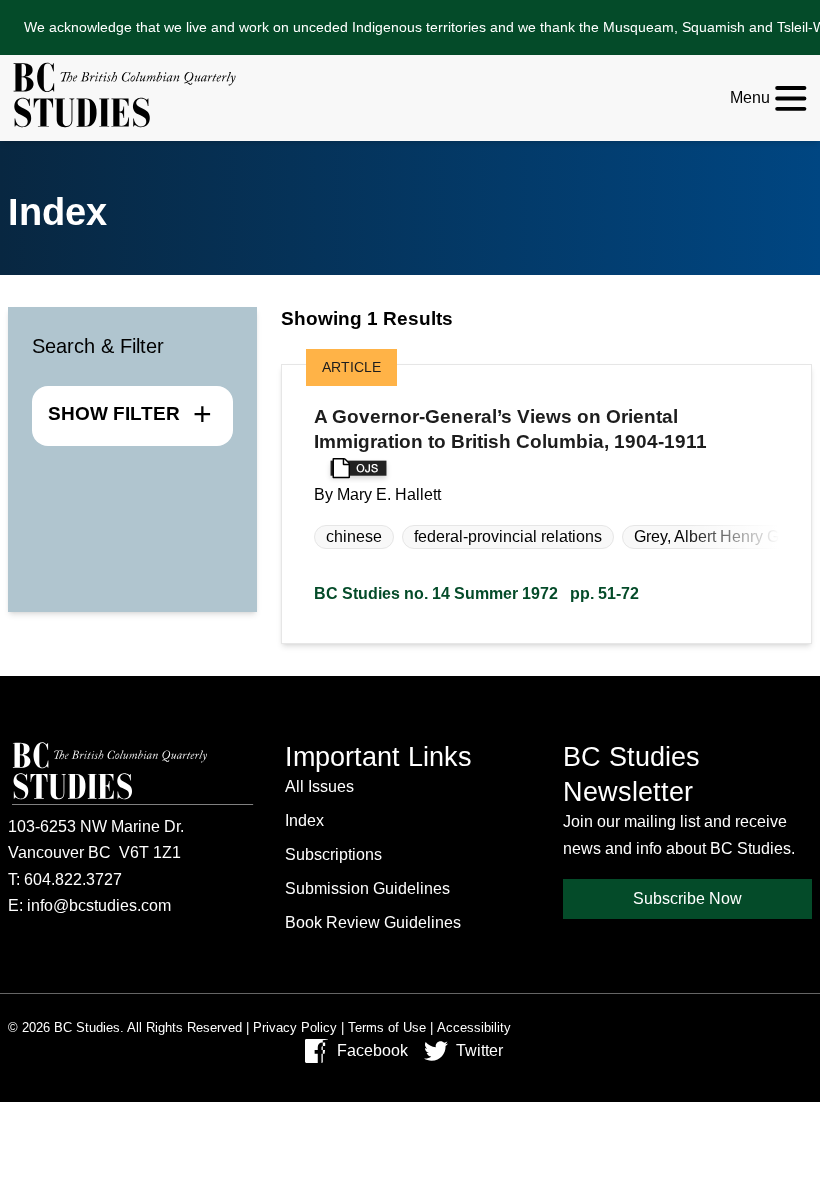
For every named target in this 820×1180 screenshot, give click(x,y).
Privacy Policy (295, 1027)
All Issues (319, 786)
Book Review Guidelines (373, 922)
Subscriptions (333, 854)
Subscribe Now (687, 898)
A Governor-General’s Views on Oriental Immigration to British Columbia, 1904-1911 (510, 429)
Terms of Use (387, 1027)
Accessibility (474, 1027)
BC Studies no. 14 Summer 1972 (476, 593)
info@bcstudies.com (99, 905)
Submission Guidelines (367, 888)
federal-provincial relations (508, 536)
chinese (354, 536)
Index (304, 820)
